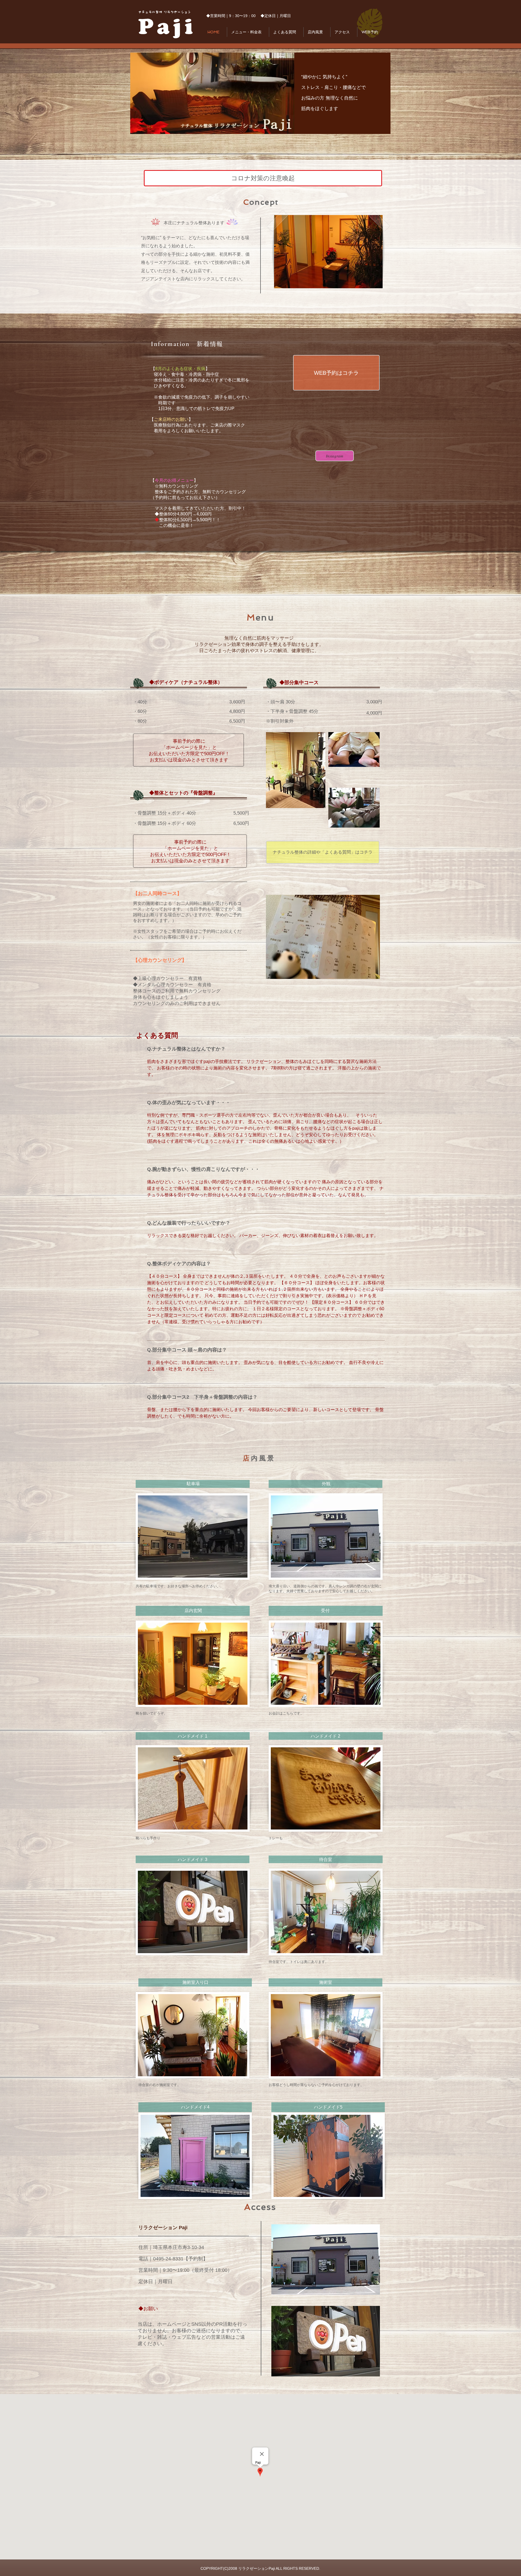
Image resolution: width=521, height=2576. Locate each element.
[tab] (266, 1237)
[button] (328, 252)
